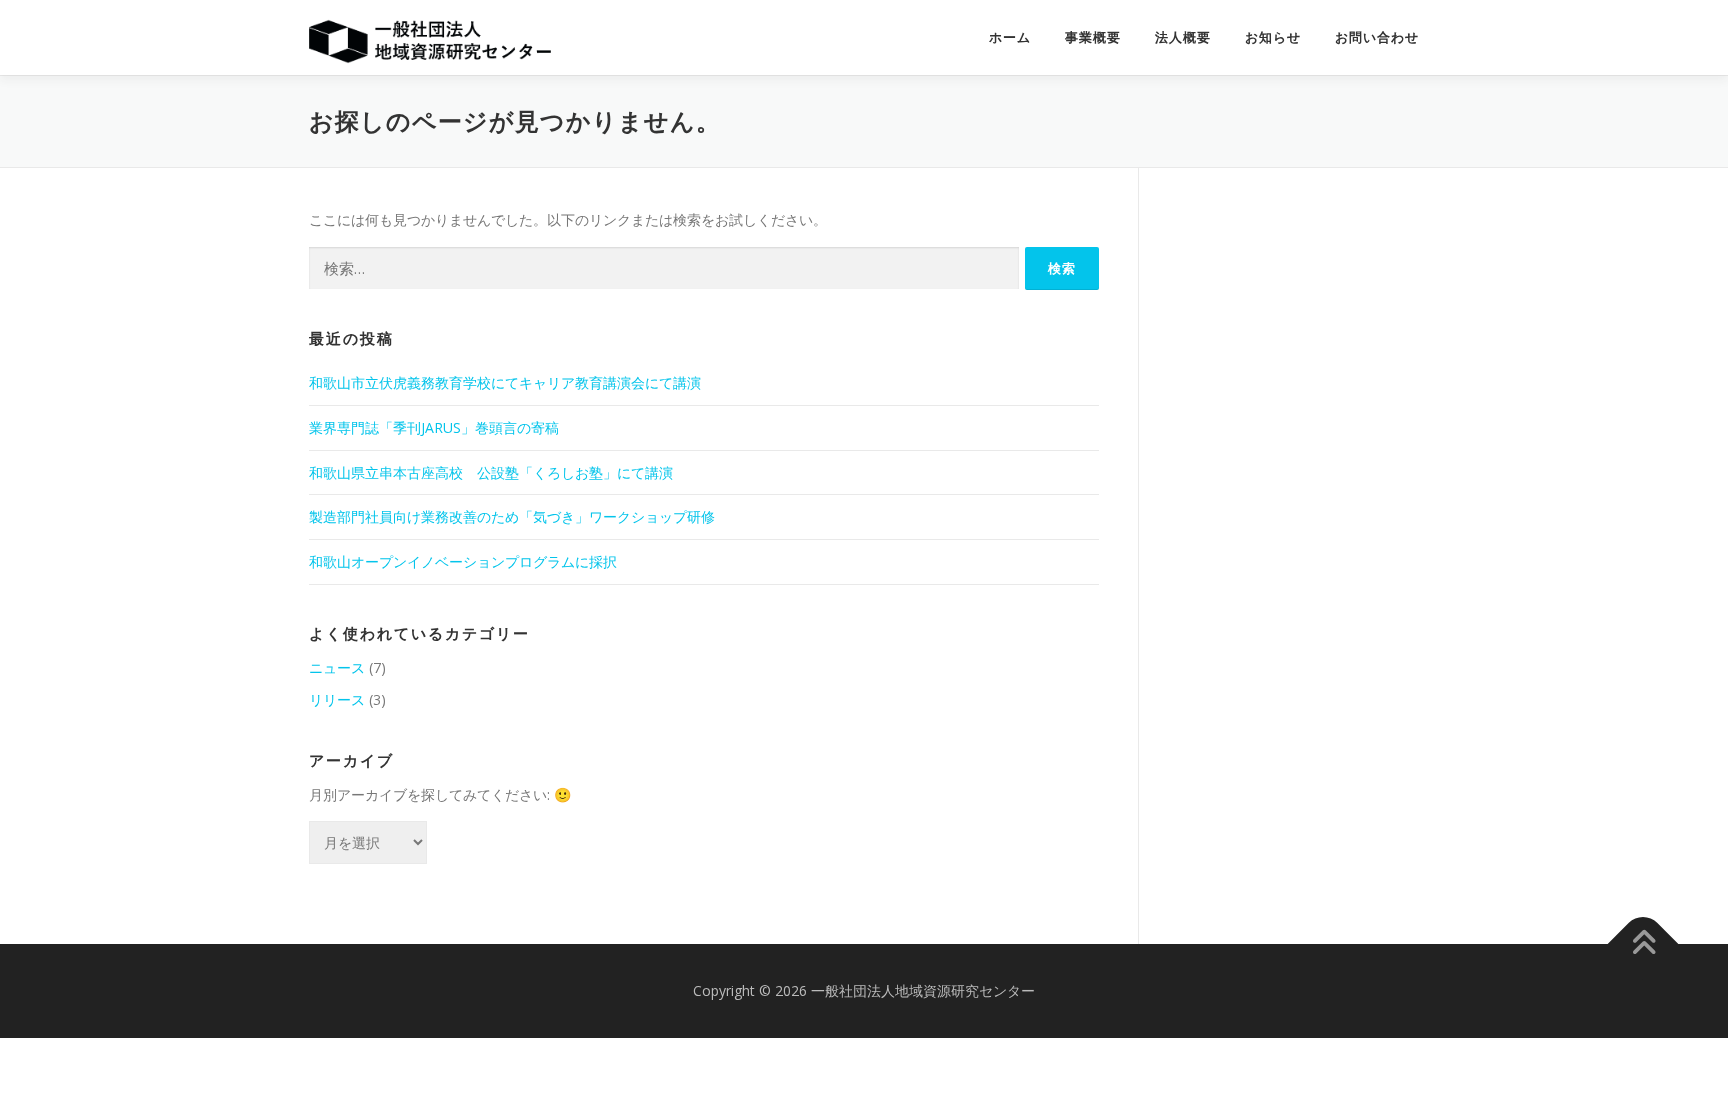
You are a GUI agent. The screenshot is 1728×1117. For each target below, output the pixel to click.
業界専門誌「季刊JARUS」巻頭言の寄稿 (434, 427)
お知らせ (1273, 37)
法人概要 (1183, 37)
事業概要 (1093, 37)
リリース (337, 699)
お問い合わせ (1377, 37)
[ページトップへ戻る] (1643, 944)
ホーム (1010, 37)
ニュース (337, 667)
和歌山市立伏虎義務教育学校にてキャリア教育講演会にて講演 (505, 382)
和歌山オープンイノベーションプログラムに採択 (463, 561)
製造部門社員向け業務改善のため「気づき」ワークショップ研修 (512, 516)
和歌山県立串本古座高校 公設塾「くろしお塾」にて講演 (491, 472)
